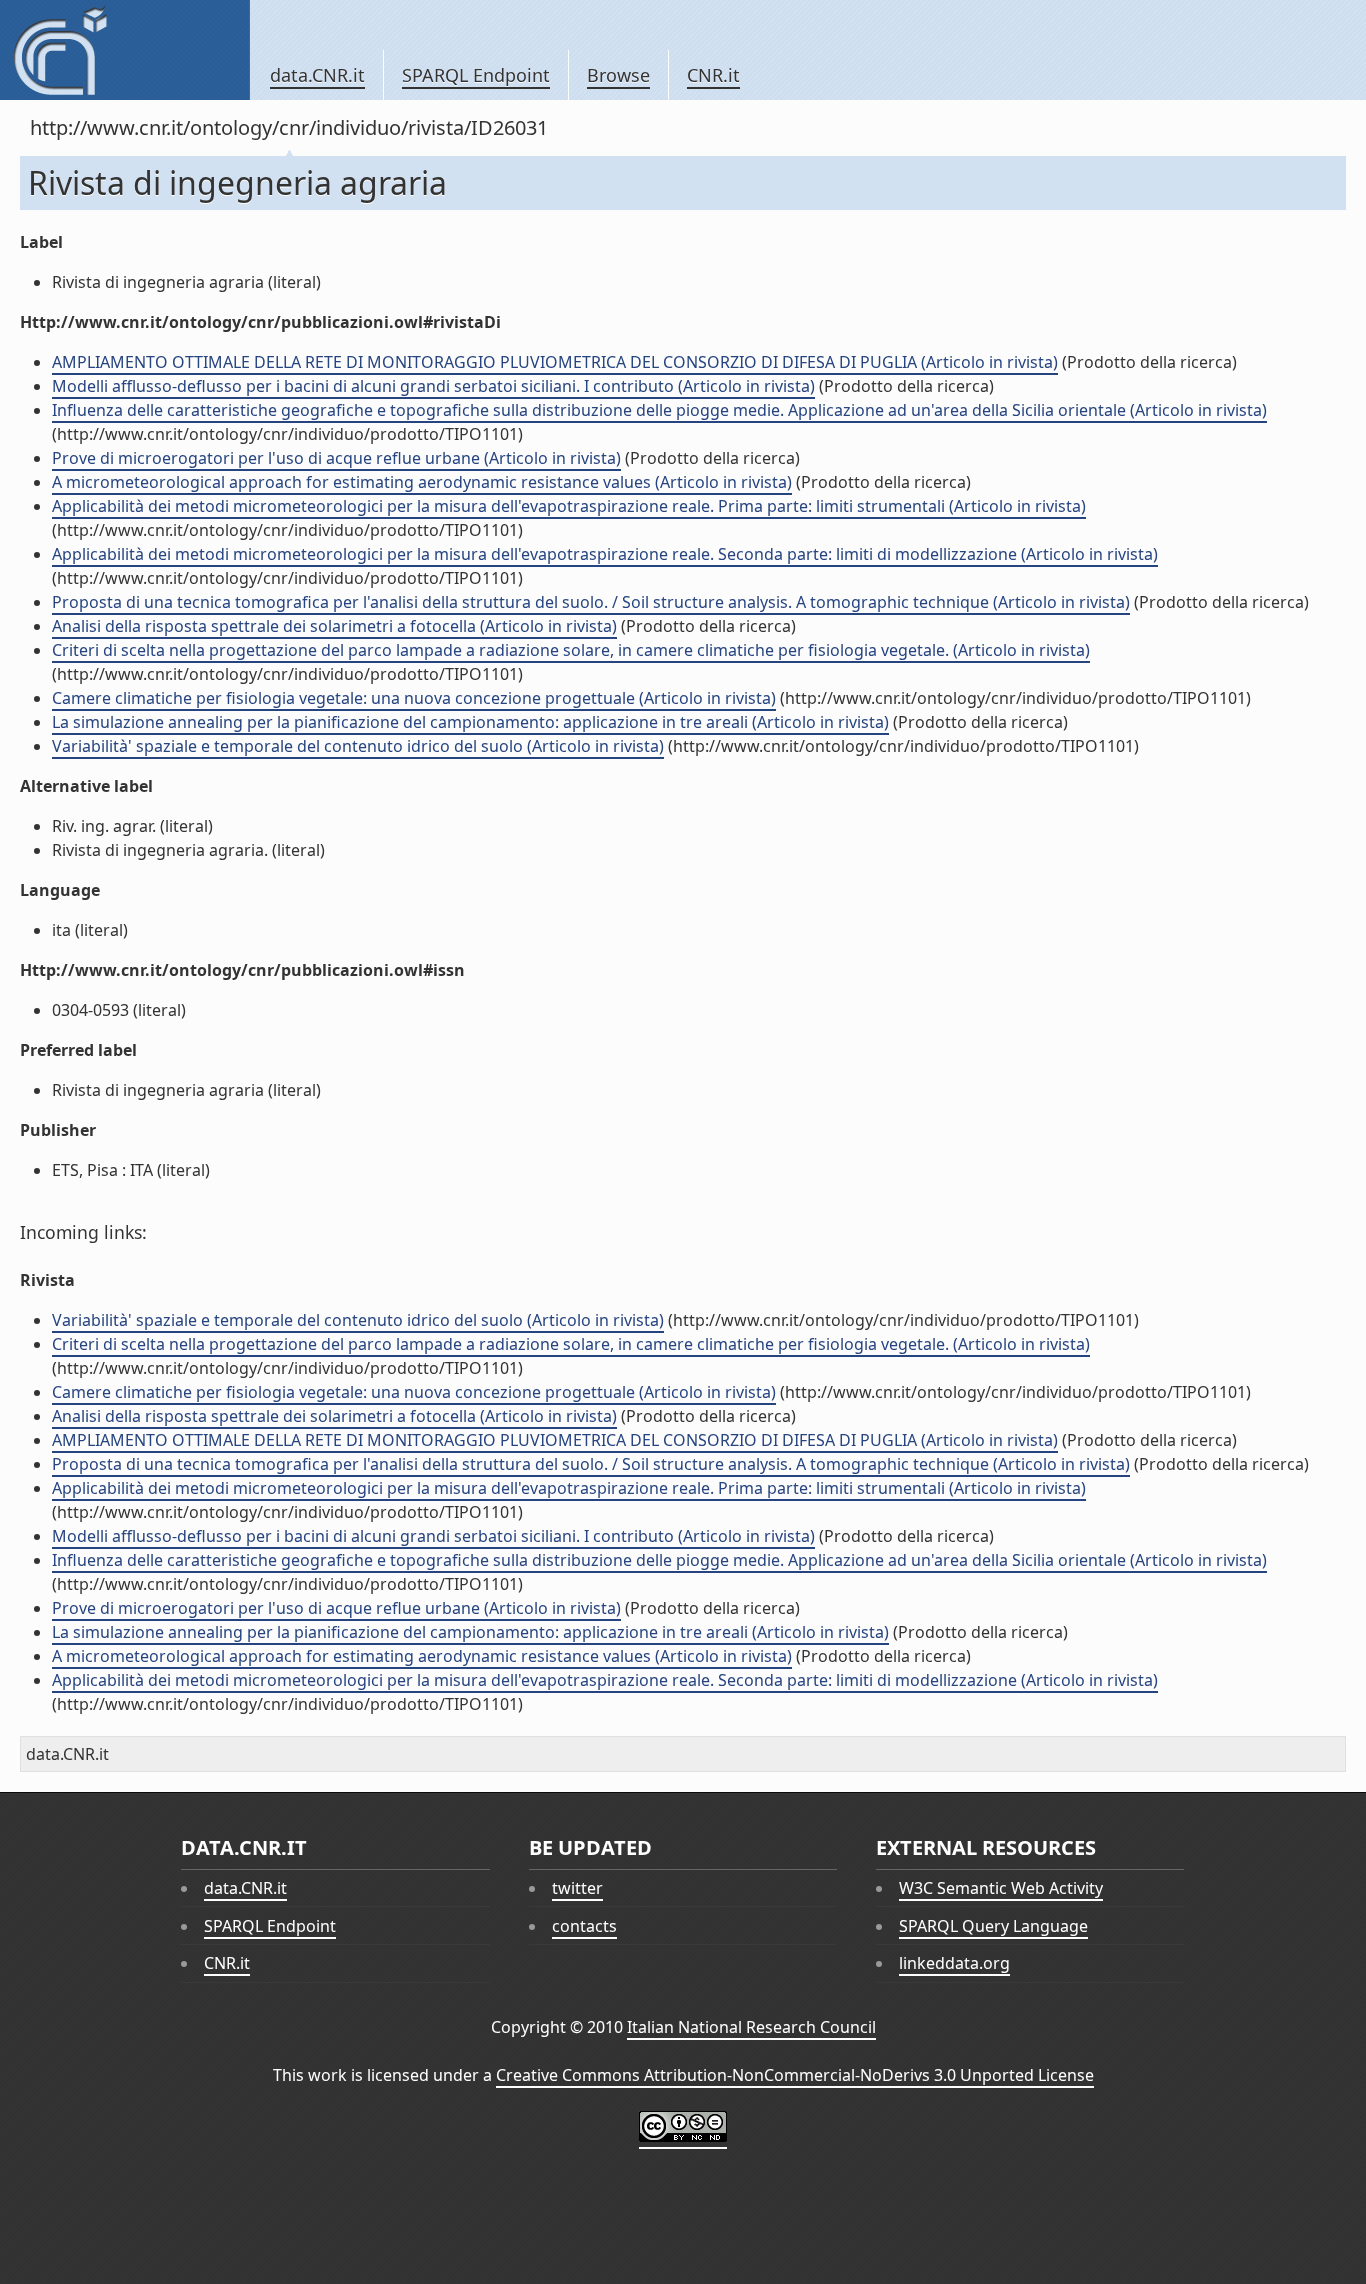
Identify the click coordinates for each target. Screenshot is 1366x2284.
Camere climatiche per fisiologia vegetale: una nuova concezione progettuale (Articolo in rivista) (414, 698)
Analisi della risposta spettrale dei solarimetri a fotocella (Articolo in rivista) (334, 626)
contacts (584, 1926)
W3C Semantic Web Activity (1001, 1888)
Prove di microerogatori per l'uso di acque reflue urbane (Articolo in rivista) (336, 458)
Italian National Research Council (751, 2027)
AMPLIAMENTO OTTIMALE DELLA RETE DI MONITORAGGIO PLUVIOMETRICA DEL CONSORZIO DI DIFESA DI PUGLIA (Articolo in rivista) (555, 362)
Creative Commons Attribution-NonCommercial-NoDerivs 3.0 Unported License (795, 2075)
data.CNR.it (317, 75)
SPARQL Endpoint (476, 75)
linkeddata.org (954, 1963)
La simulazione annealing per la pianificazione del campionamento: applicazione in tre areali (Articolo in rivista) (470, 722)
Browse (618, 75)
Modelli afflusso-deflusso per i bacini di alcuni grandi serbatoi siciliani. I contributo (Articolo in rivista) (433, 386)
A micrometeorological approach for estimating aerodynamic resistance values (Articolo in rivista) (422, 482)
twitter (577, 1888)
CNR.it (713, 75)
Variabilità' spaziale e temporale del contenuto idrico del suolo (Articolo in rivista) (358, 746)
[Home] (124, 50)
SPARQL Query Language (993, 1926)
